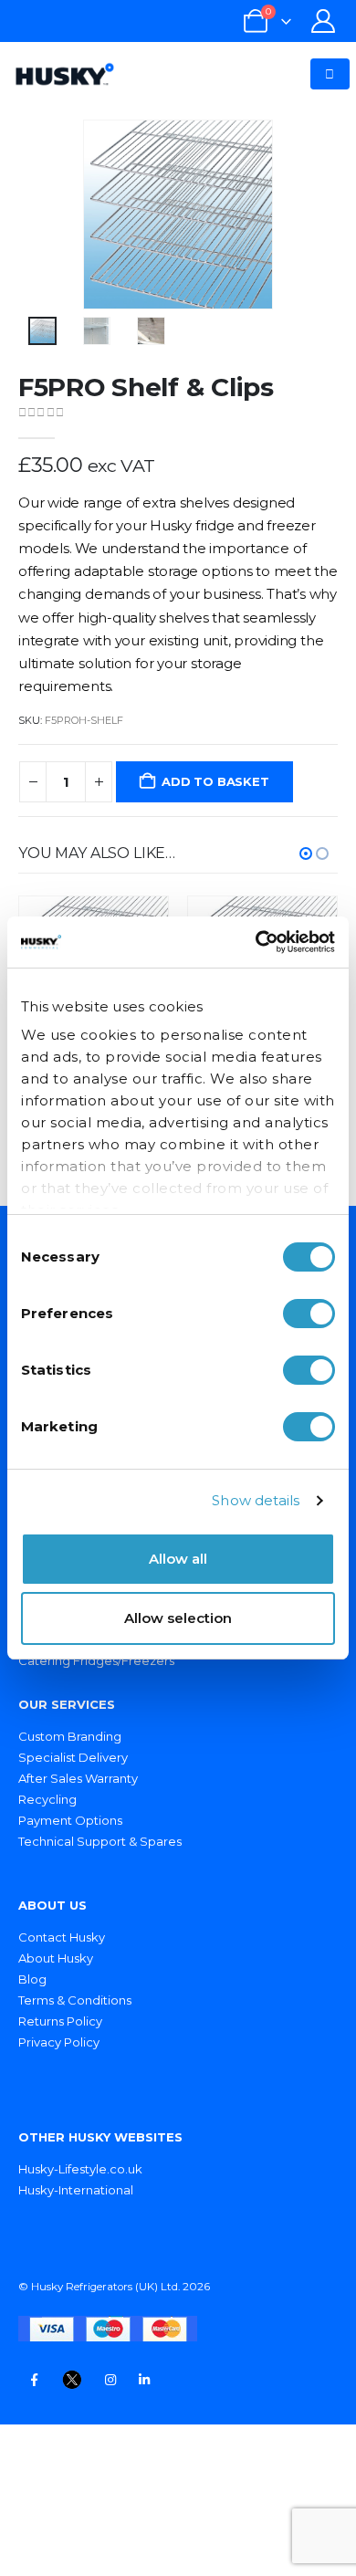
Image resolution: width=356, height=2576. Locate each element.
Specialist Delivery (73, 1757)
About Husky (56, 1958)
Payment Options (70, 1820)
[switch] (309, 1314)
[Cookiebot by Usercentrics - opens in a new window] (256, 942)
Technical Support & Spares (100, 1841)
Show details (256, 1500)
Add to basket (215, 781)
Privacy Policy (59, 2042)
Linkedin (144, 2380)
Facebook (34, 2380)
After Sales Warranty (78, 1778)
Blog (32, 1979)
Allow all (178, 1559)
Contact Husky (62, 1937)
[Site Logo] (65, 74)
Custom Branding (70, 1736)
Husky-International (76, 2190)
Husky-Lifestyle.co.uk (80, 2169)
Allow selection (178, 1618)
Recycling (47, 1799)
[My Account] (324, 21)
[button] (41, 215)
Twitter (72, 2380)
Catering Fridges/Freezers (96, 1660)
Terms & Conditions (75, 2000)
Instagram (110, 2380)
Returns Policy (60, 2021)
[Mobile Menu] (330, 74)
